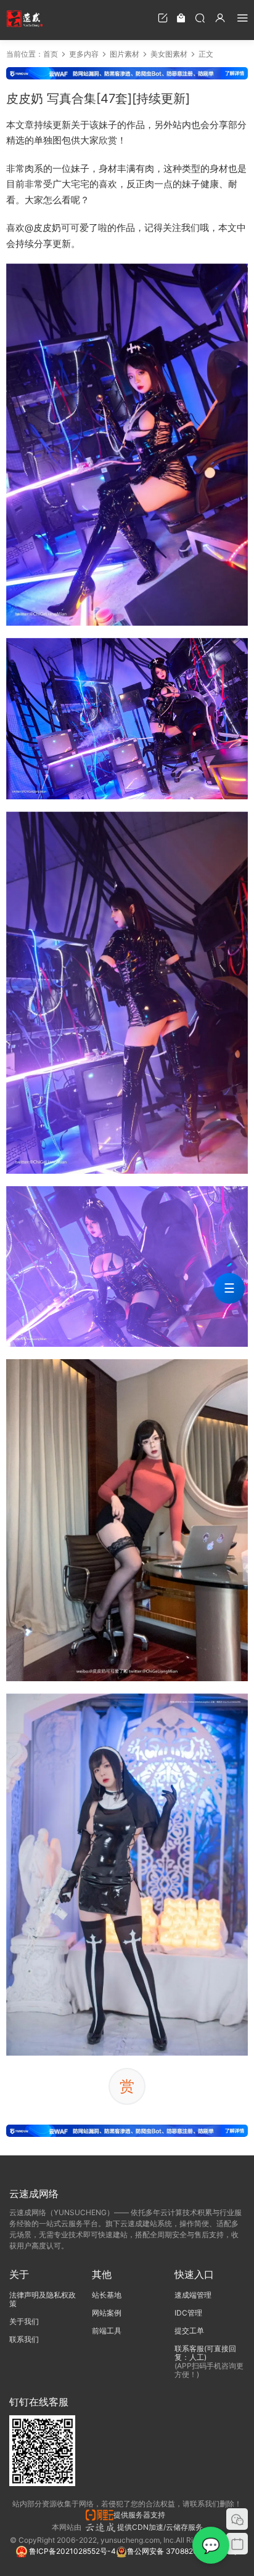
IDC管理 (188, 2313)
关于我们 (24, 2321)
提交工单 (189, 2331)
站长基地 (107, 2295)
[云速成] (25, 18)
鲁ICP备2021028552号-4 (72, 2551)
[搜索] (200, 18)
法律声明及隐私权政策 (43, 2299)
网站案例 (107, 2313)
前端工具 (107, 2331)
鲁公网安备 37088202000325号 (182, 2551)
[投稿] (163, 18)
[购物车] (181, 18)
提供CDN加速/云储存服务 (160, 2527)
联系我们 (24, 2339)
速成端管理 (193, 2295)
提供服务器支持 (141, 2515)
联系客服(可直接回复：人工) (205, 2353)
